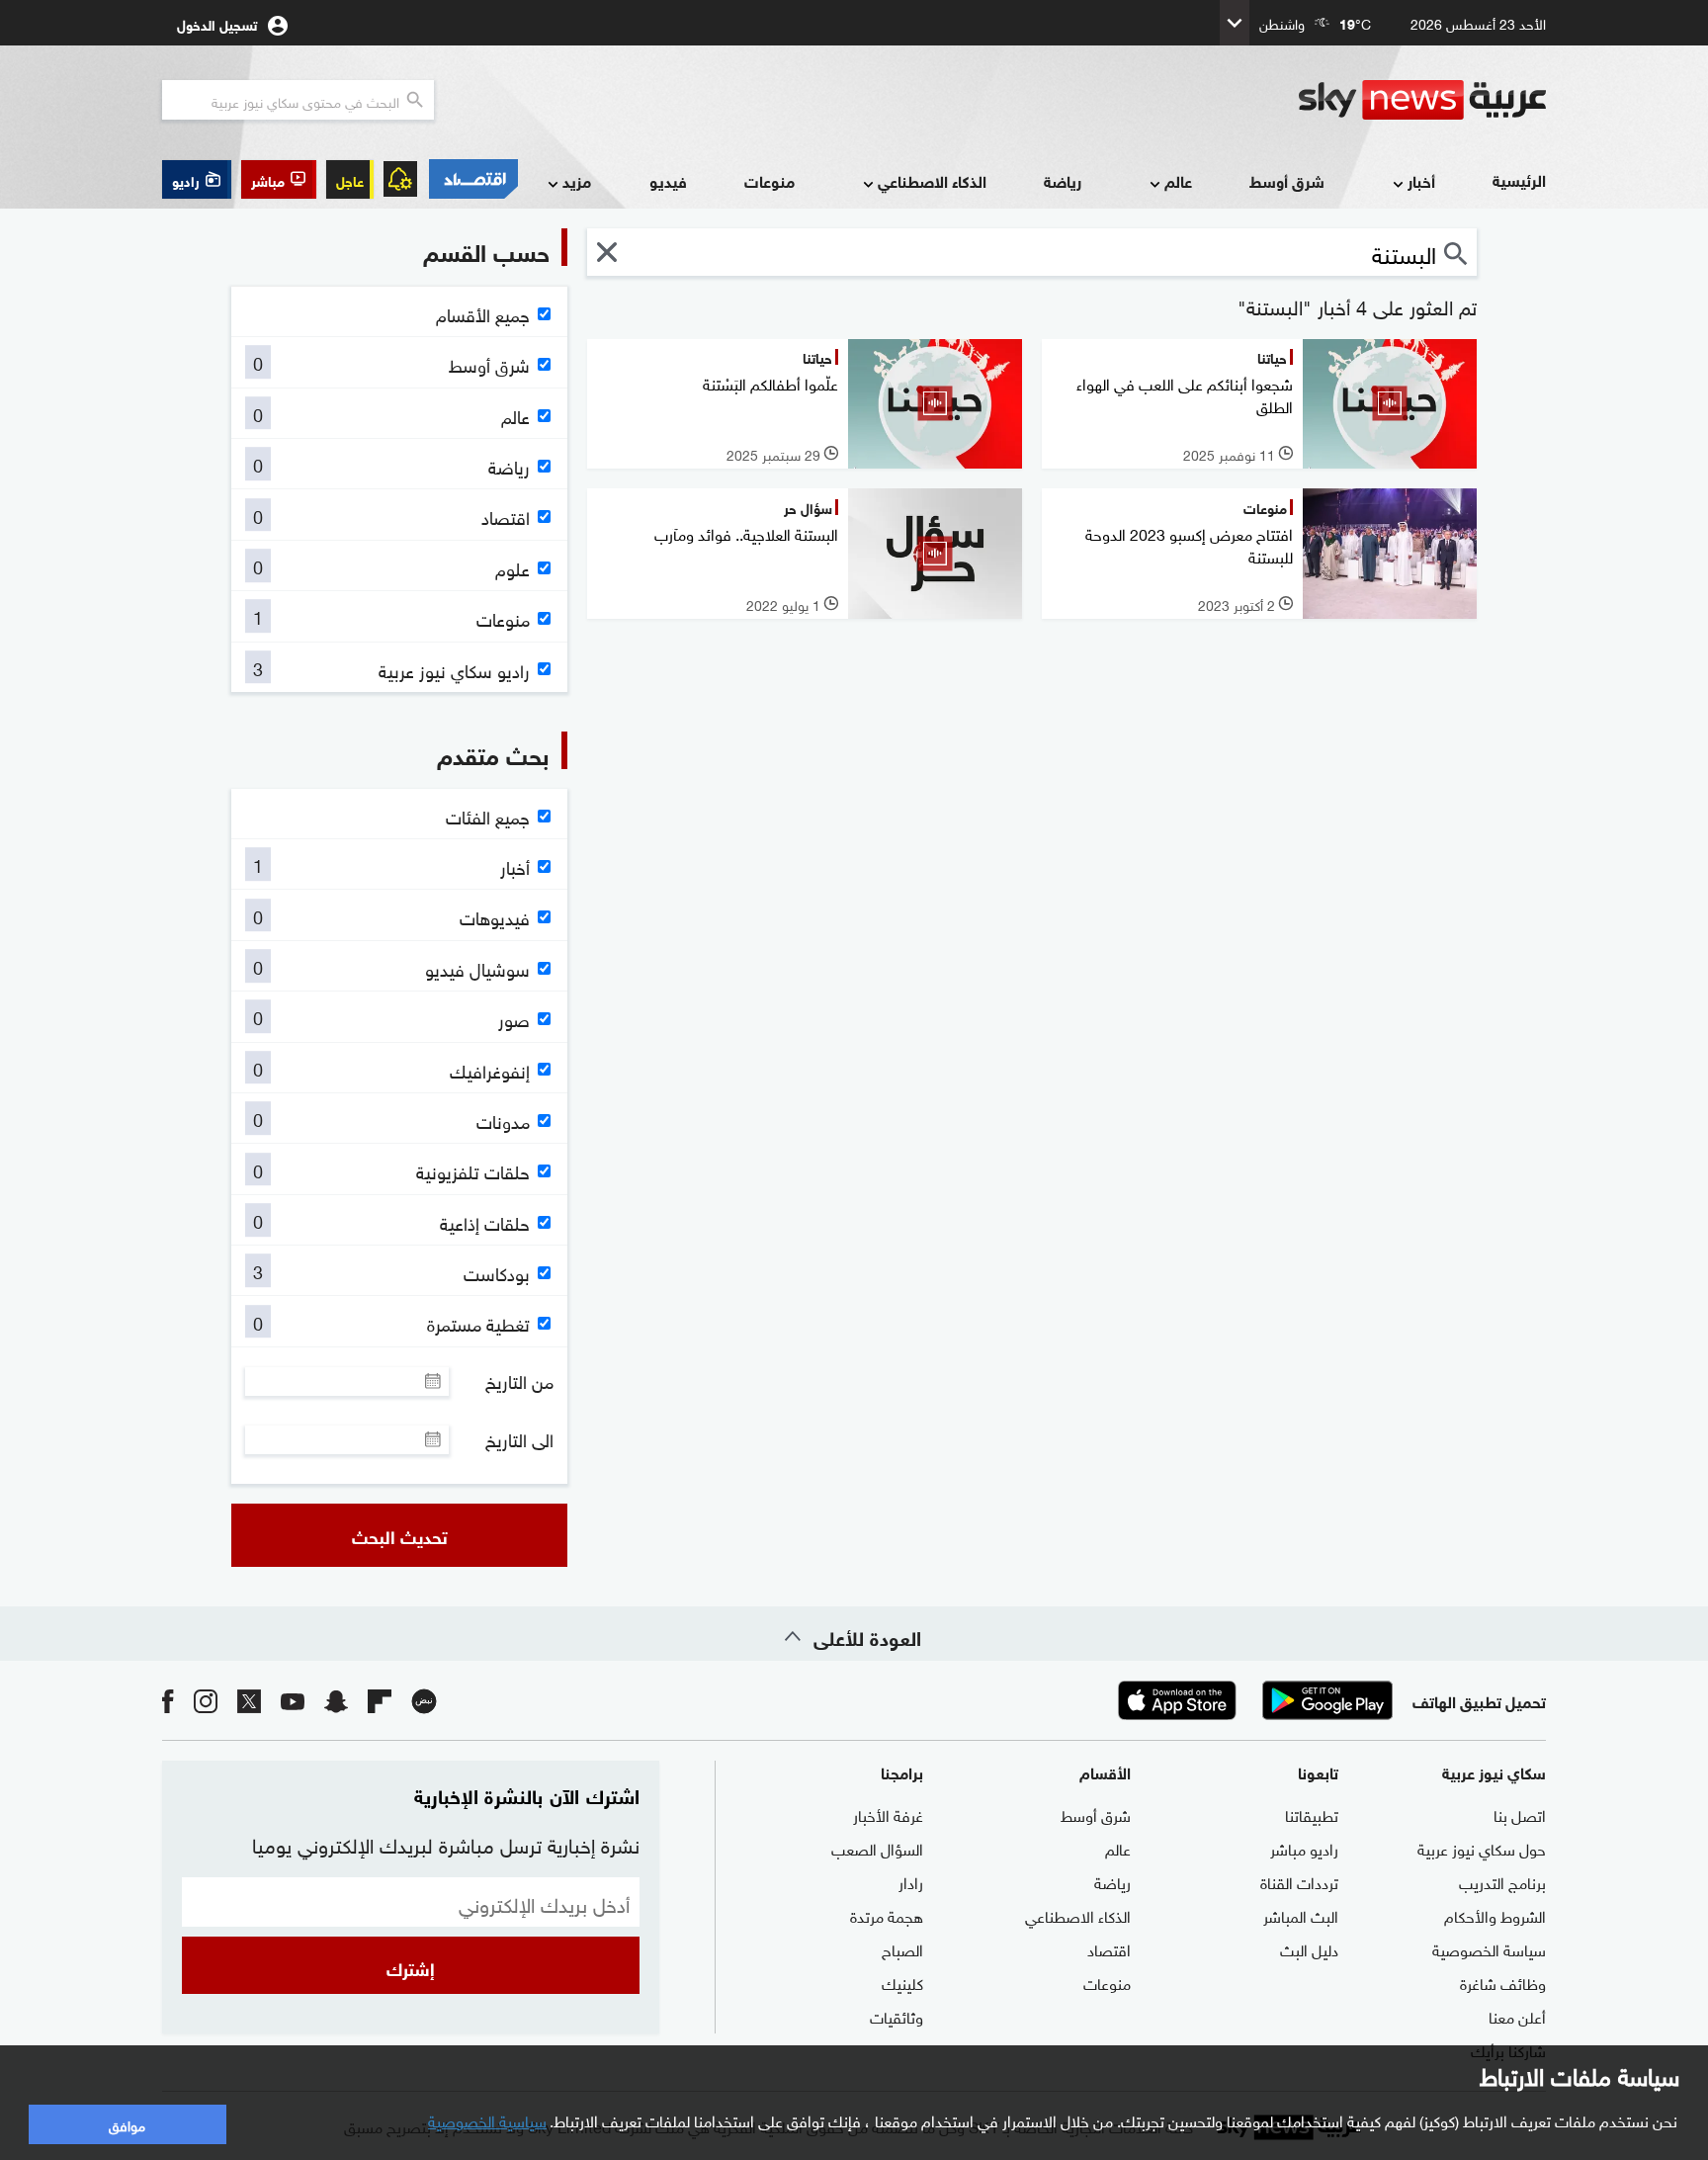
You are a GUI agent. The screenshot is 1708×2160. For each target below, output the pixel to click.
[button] (279, 179)
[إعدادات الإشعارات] (400, 179)
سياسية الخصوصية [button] (487, 2119)
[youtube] (293, 1700)
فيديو (668, 180)
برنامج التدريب (1502, 1881)
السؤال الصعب (877, 1848)
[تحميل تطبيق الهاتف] (1252, 1700)
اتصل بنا (1520, 1814)
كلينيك (902, 1982)
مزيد (577, 180)
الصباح (902, 1948)
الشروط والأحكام (1495, 1915)
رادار (911, 1881)
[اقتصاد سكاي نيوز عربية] (472, 179)
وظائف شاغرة (1503, 1982)
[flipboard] (380, 1700)
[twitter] (249, 1700)
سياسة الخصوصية (1489, 1948)
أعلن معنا (1517, 2016)
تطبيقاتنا (1312, 1814)
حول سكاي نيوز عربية (1482, 1848)
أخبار (1421, 180)
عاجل (350, 179)
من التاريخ (519, 1381)
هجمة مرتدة (887, 1915)
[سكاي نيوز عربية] (1422, 100)
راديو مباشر (1304, 1848)
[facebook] (168, 1700)
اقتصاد (1109, 1948)
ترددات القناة (1299, 1881)
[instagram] (206, 1700)
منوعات (769, 180)
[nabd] (424, 1700)
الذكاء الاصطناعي (932, 180)
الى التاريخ (519, 1439)
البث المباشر (1301, 1915)
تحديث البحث (400, 1535)
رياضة (1063, 180)
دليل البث (1309, 1948)
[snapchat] (336, 1700)
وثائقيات (897, 2016)
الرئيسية (1519, 179)
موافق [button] (127, 2124)
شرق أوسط (1287, 180)
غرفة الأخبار (888, 1814)
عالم (1178, 180)
